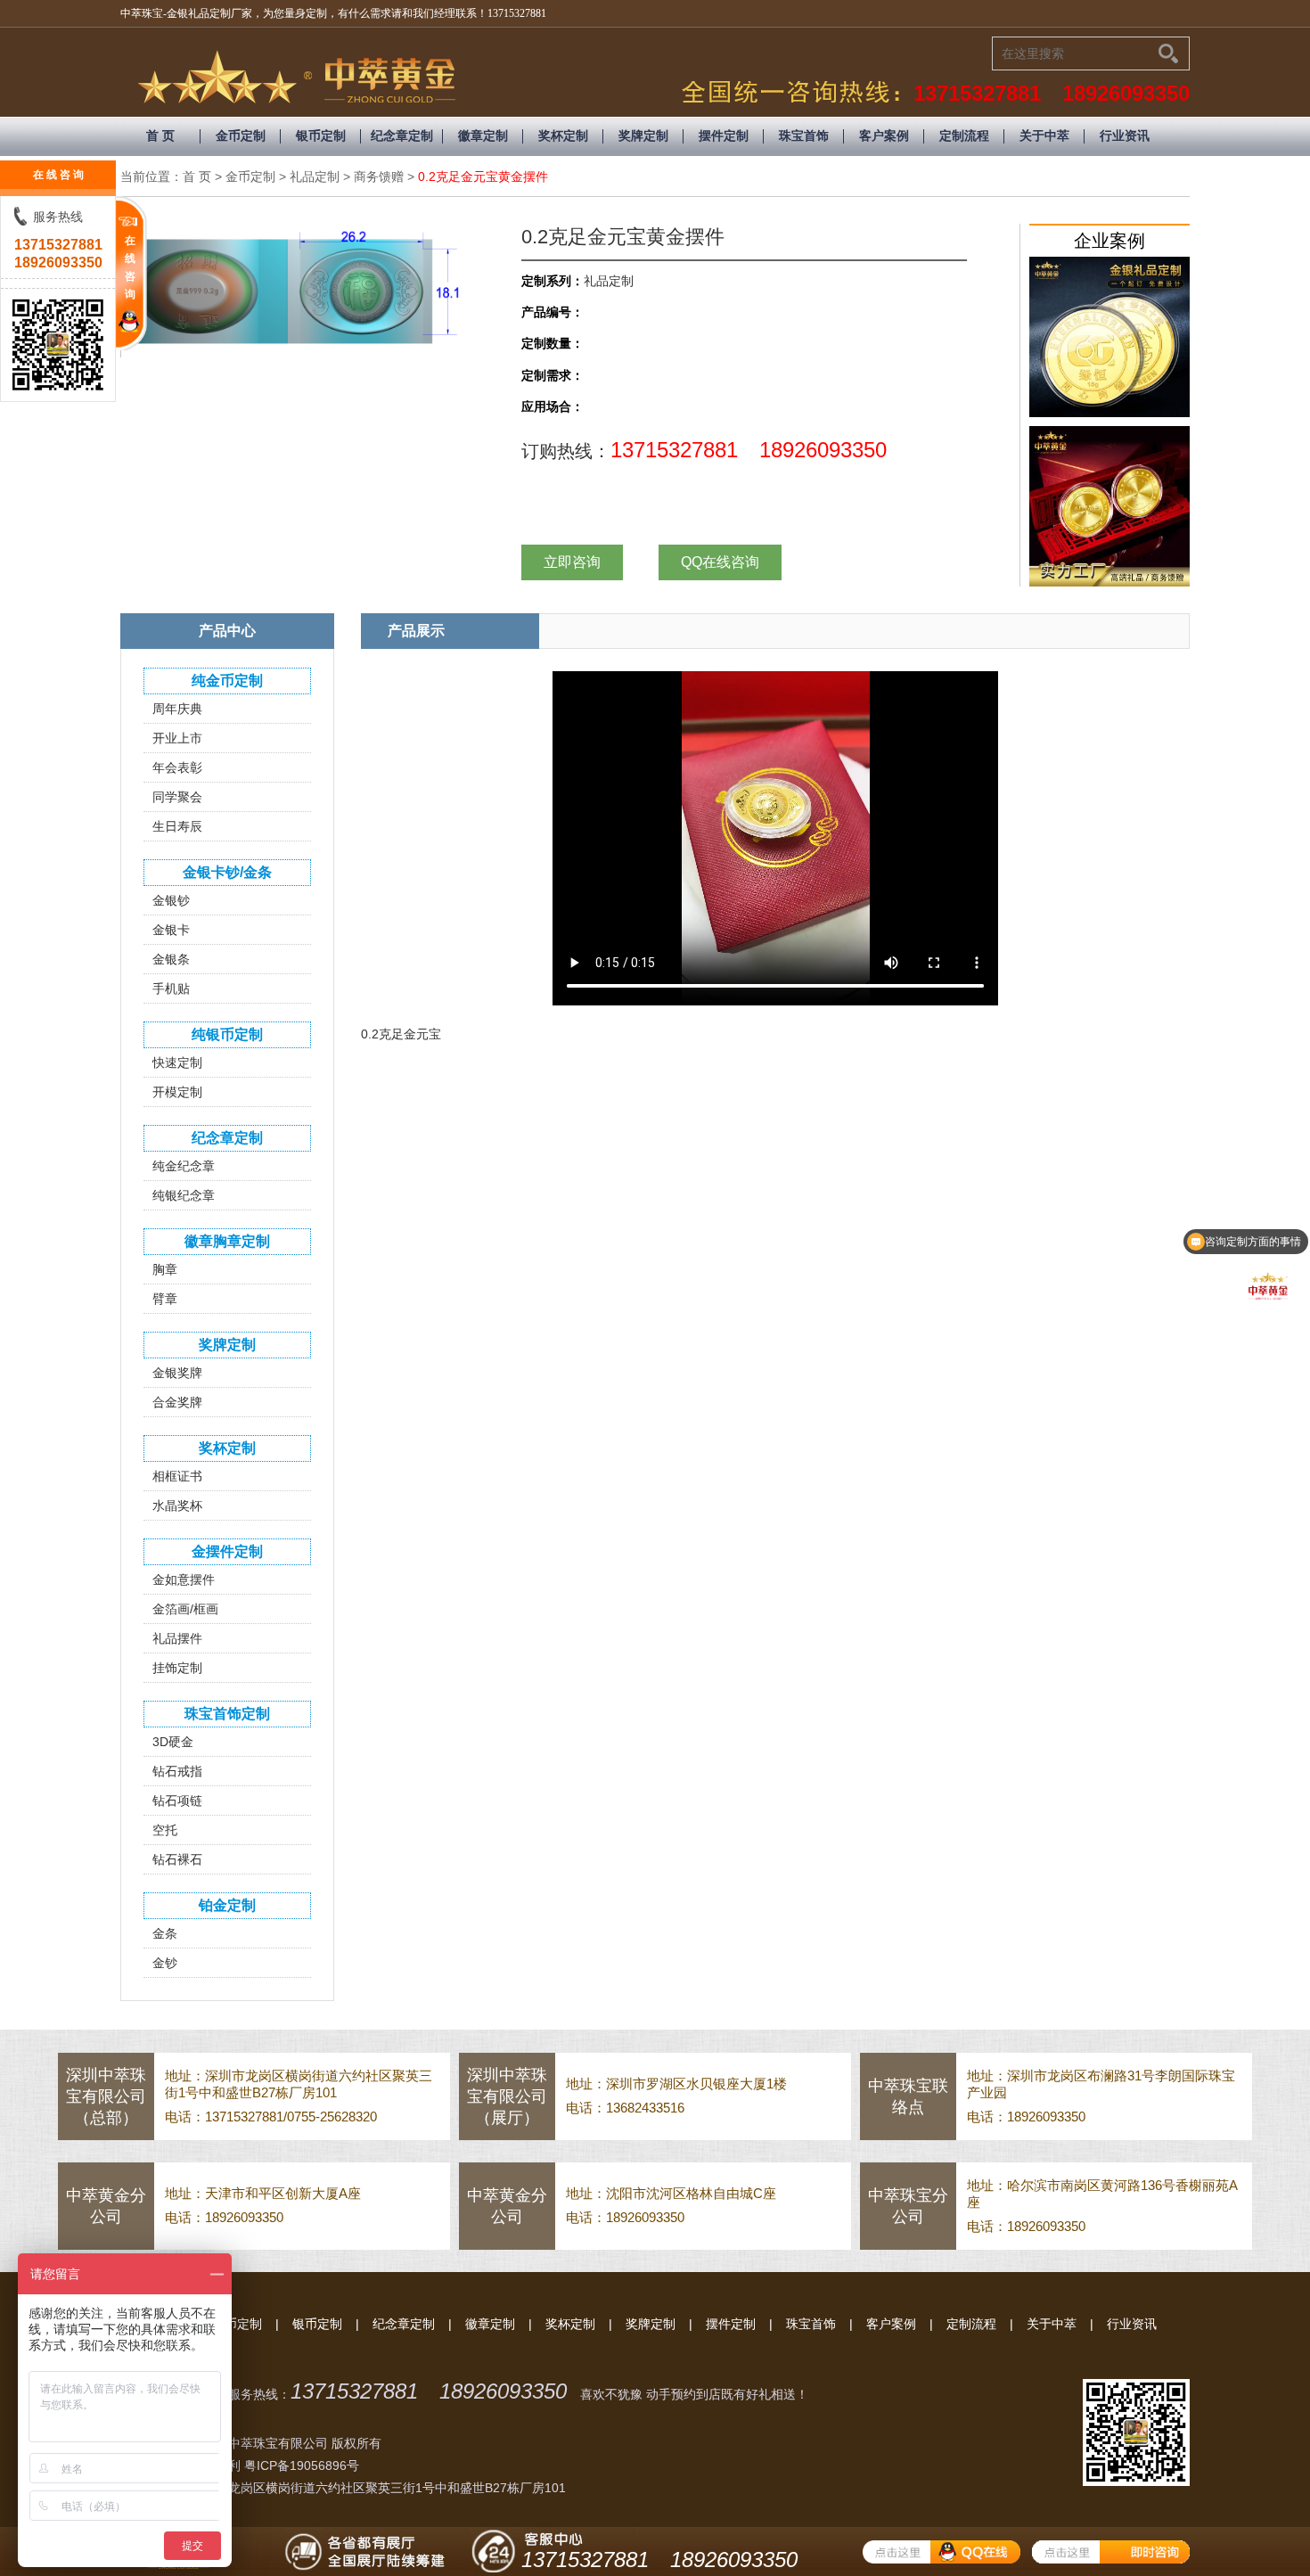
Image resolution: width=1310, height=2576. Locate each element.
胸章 (165, 1269)
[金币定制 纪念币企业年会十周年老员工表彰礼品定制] (1109, 337)
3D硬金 (173, 1742)
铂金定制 (227, 1905)
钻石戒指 (177, 1771)
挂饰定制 (177, 1668)
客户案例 (884, 136)
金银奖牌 (177, 1373)
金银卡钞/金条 (227, 872)
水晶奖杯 (177, 1505)
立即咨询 (572, 562)
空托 (165, 1830)
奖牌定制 (643, 136)
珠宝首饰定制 (227, 1714)
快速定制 (177, 1062)
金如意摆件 (184, 1579)
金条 (165, 1933)
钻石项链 (177, 1801)
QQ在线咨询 (720, 562)
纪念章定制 (402, 136)
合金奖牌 (177, 1402)
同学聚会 (177, 797)
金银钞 (171, 900)
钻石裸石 (177, 1859)
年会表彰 (177, 767)
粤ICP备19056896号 (302, 2465)
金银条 (171, 959)
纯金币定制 (227, 681)
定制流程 (964, 136)
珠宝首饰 (804, 136)
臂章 (165, 1299)
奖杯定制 (563, 136)
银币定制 (321, 136)
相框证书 (177, 1476)
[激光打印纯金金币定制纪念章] (1109, 506)
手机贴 (171, 989)
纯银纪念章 (184, 1195)
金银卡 (171, 930)
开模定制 (177, 1092)
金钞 (165, 1963)
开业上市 (177, 738)
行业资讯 (1125, 136)
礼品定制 (315, 176)
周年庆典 (177, 709)
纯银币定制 (227, 1034)
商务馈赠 (379, 176)
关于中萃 (1044, 136)
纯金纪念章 (184, 1166)
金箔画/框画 (185, 1609)
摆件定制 (724, 136)
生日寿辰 (177, 826)
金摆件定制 (227, 1551)
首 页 (160, 136)
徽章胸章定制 (227, 1241)
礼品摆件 (177, 1638)
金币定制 (241, 136)
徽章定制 (483, 136)
